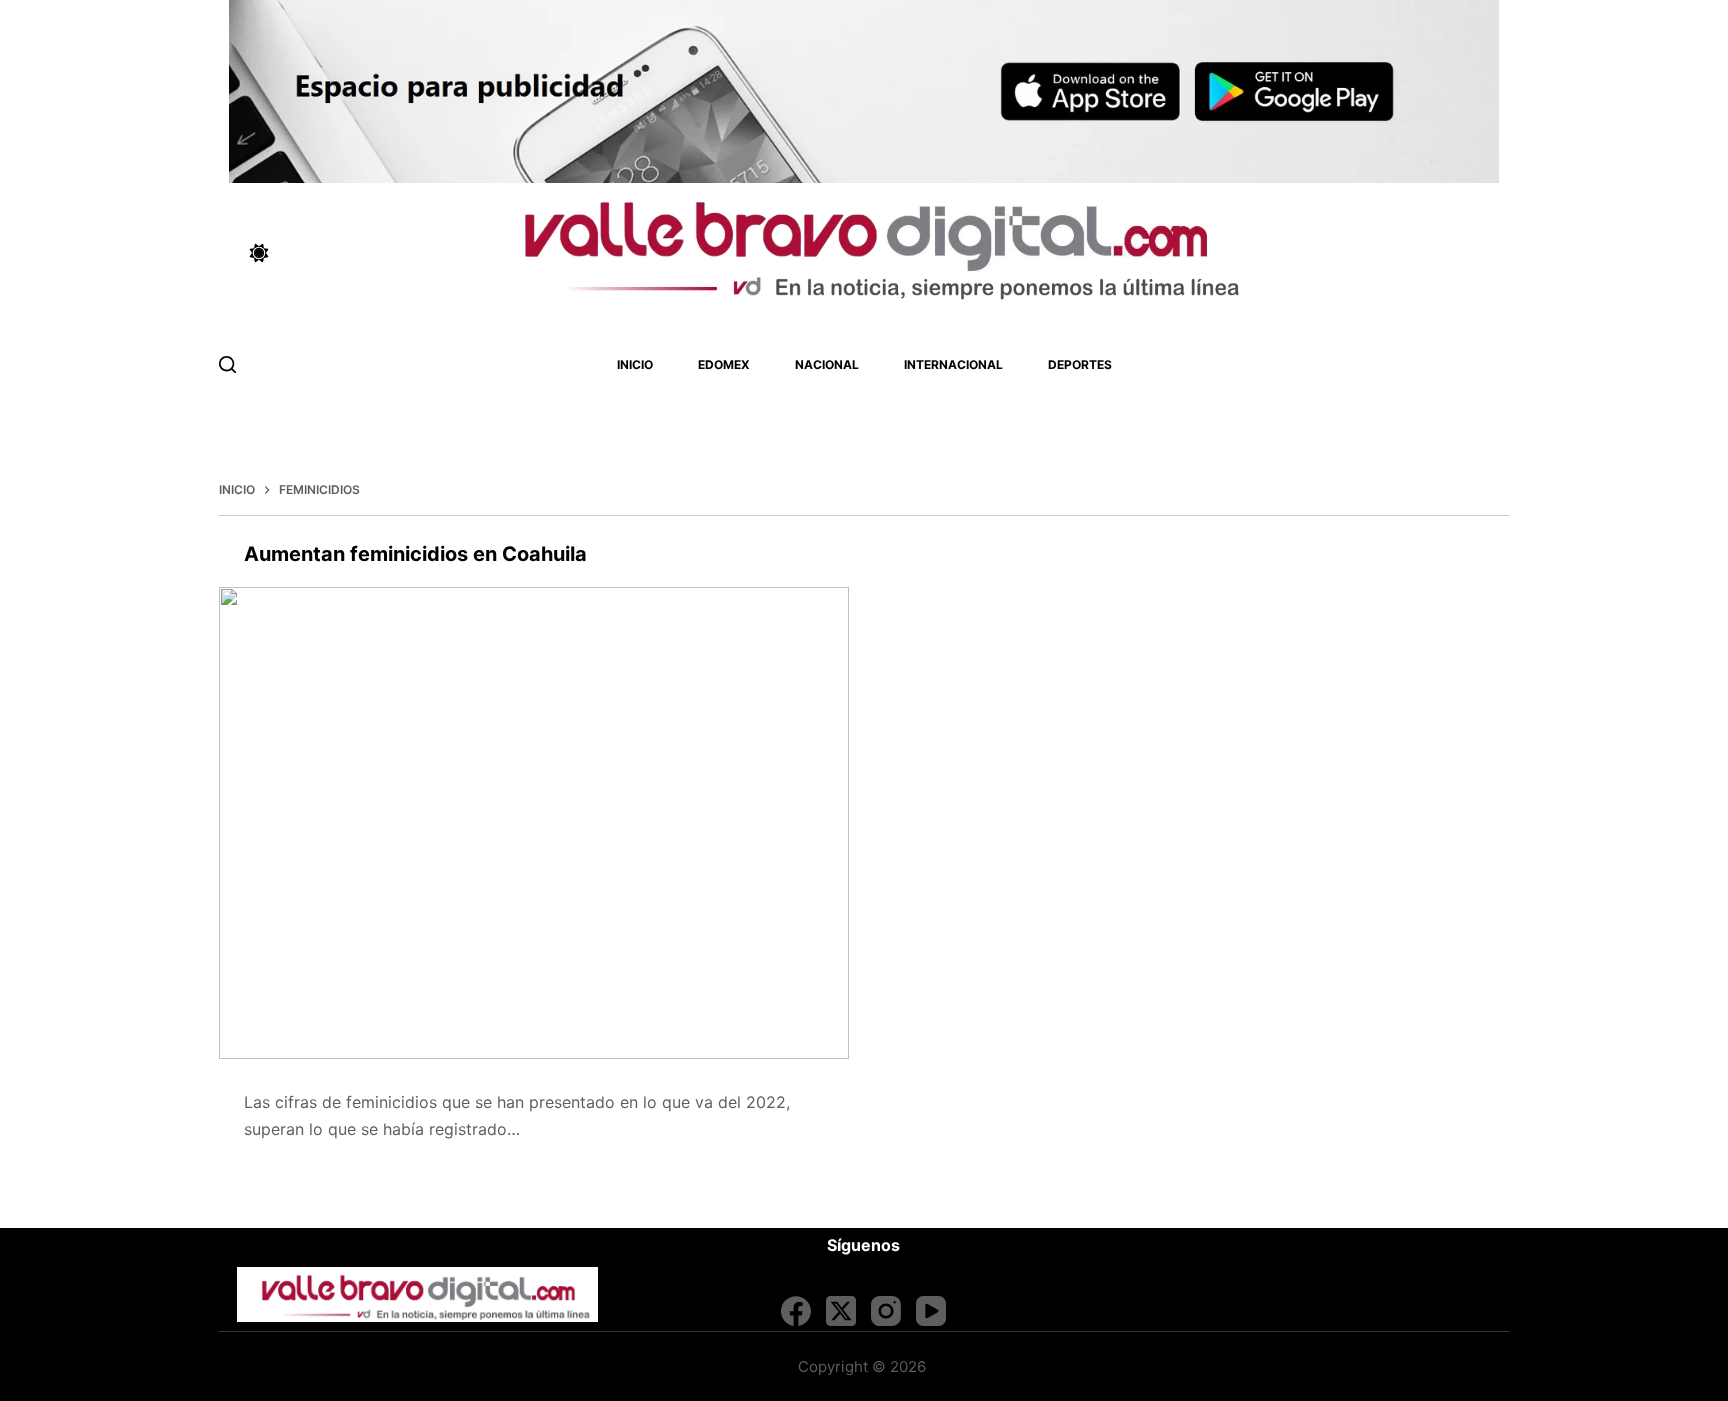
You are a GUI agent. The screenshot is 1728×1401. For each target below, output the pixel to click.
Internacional (953, 364)
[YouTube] (931, 1311)
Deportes (1080, 364)
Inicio (635, 364)
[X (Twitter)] (841, 1311)
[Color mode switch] (259, 253)
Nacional (827, 364)
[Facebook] (796, 1311)
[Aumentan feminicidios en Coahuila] (534, 823)
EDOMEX (724, 364)
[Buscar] (227, 364)
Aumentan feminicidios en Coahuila (415, 554)
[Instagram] (886, 1311)
